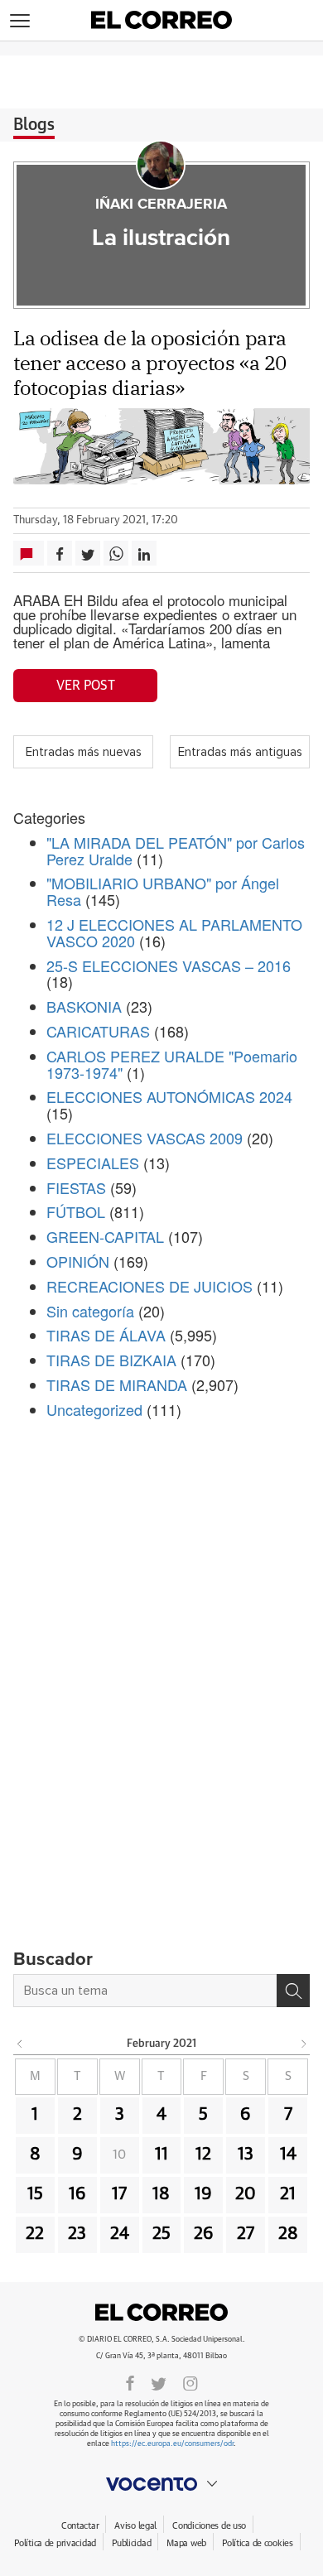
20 (246, 2194)
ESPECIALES (93, 1163)
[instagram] (190, 2382)
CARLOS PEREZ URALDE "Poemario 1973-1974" (172, 1064)
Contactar (80, 2526)
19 (203, 2194)
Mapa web (186, 2543)
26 (204, 2234)
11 (161, 2155)
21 (288, 2194)
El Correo (161, 2313)
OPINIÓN (78, 1261)
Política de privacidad (55, 2543)
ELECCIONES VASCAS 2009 (145, 1138)
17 (119, 2194)
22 (35, 2234)
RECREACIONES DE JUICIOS (149, 1286)
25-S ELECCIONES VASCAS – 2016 (169, 965)
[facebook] (130, 2382)
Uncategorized (94, 1409)
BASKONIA (84, 1006)
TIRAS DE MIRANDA (117, 1384)
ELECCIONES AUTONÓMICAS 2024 (169, 1096)
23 (77, 2234)
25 (161, 2234)
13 (246, 2155)
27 (246, 2234)
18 (161, 2194)
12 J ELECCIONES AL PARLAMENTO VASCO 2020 (174, 932)
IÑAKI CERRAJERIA (161, 205)
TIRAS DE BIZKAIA (111, 1360)
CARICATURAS (98, 1031)
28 (288, 2234)
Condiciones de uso (209, 2526)
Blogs (34, 125)
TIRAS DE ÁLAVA (106, 1335)
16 (77, 2194)
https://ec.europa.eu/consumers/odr (172, 2444)
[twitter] (159, 2382)
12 (203, 2155)
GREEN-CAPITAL (105, 1236)
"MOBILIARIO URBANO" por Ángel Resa (163, 891)
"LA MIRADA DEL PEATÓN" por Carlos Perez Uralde (176, 850)
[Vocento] (161, 2484)
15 (35, 2194)
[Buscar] (293, 1991)
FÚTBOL (76, 1211)
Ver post (86, 686)
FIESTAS (76, 1187)
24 (120, 2234)
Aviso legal (135, 2526)
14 (288, 2155)
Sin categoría (90, 1311)
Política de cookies (258, 2543)
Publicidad (131, 2543)
